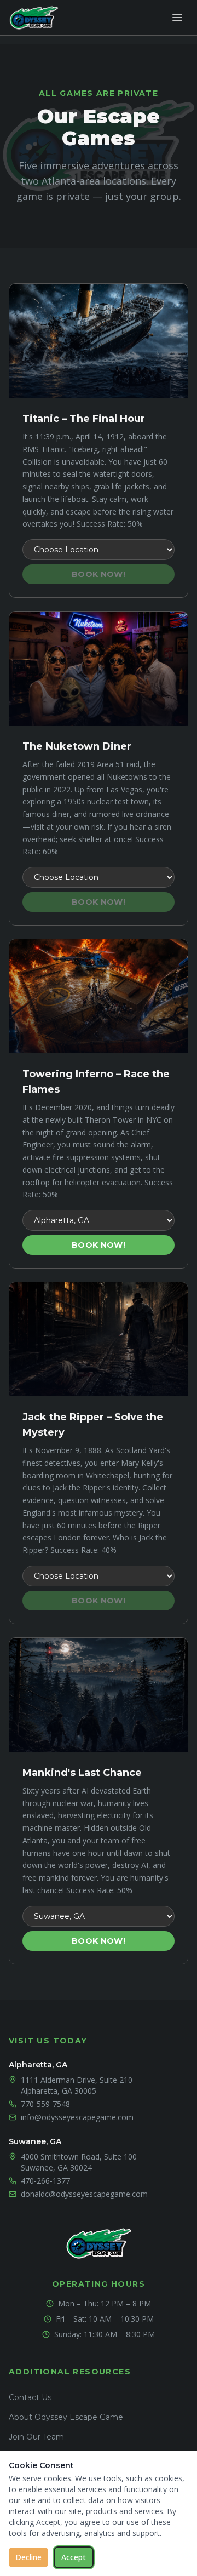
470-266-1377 (45, 2181)
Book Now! (99, 574)
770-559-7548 (45, 2104)
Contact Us (30, 2397)
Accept (74, 2557)
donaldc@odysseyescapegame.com (84, 2194)
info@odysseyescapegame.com (77, 2117)
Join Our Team (36, 2437)
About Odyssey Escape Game (66, 2417)
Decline (28, 2557)
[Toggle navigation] (177, 18)
